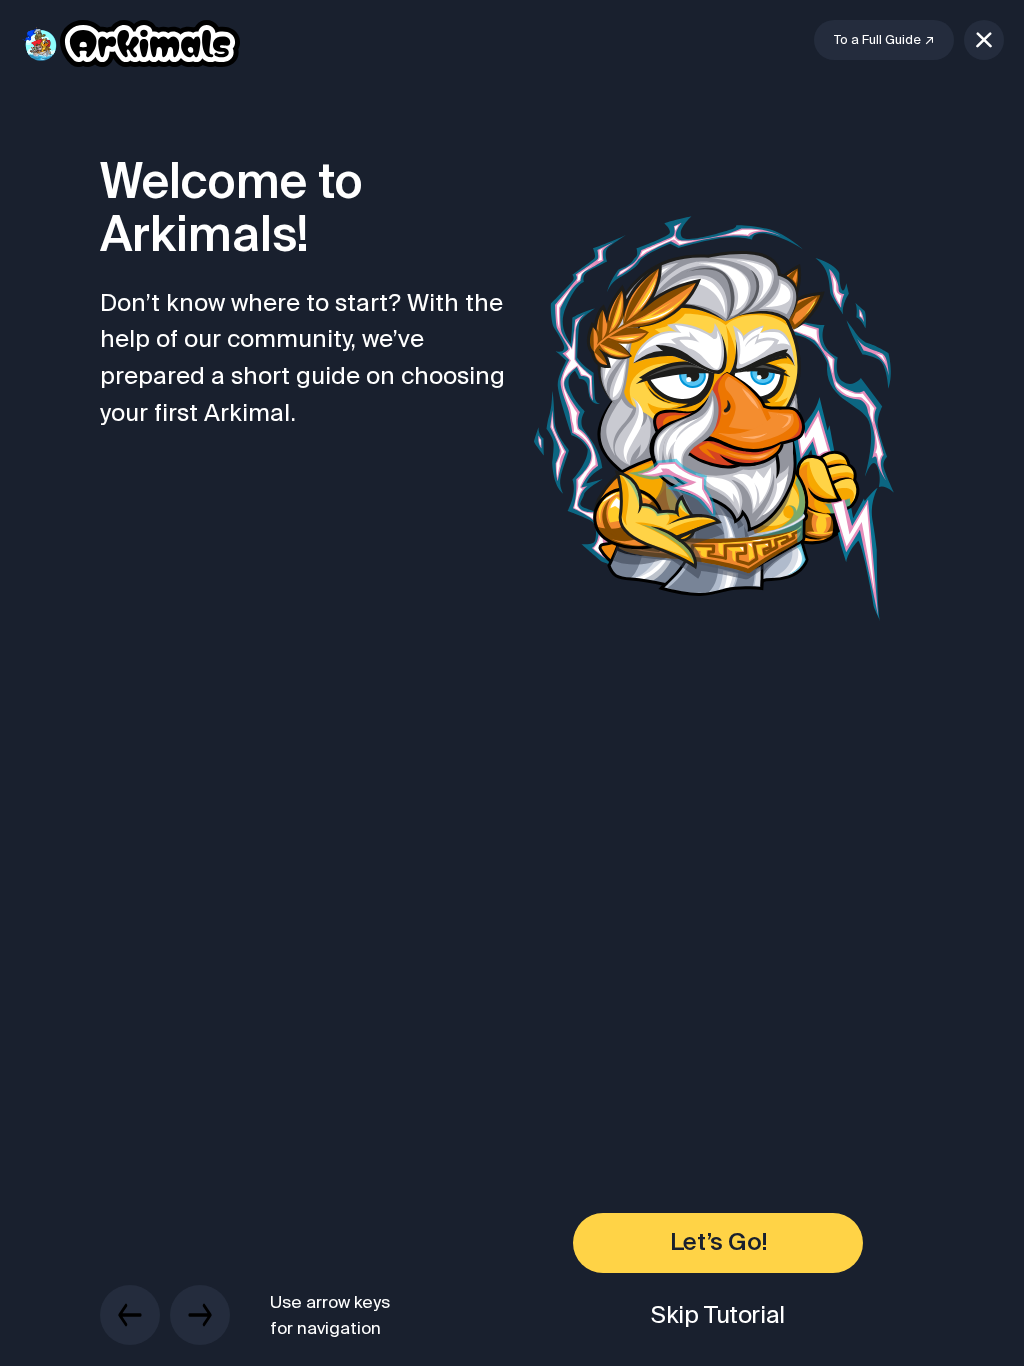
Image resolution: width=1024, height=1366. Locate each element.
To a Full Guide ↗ (884, 39)
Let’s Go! (718, 1243)
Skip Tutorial (718, 1314)
